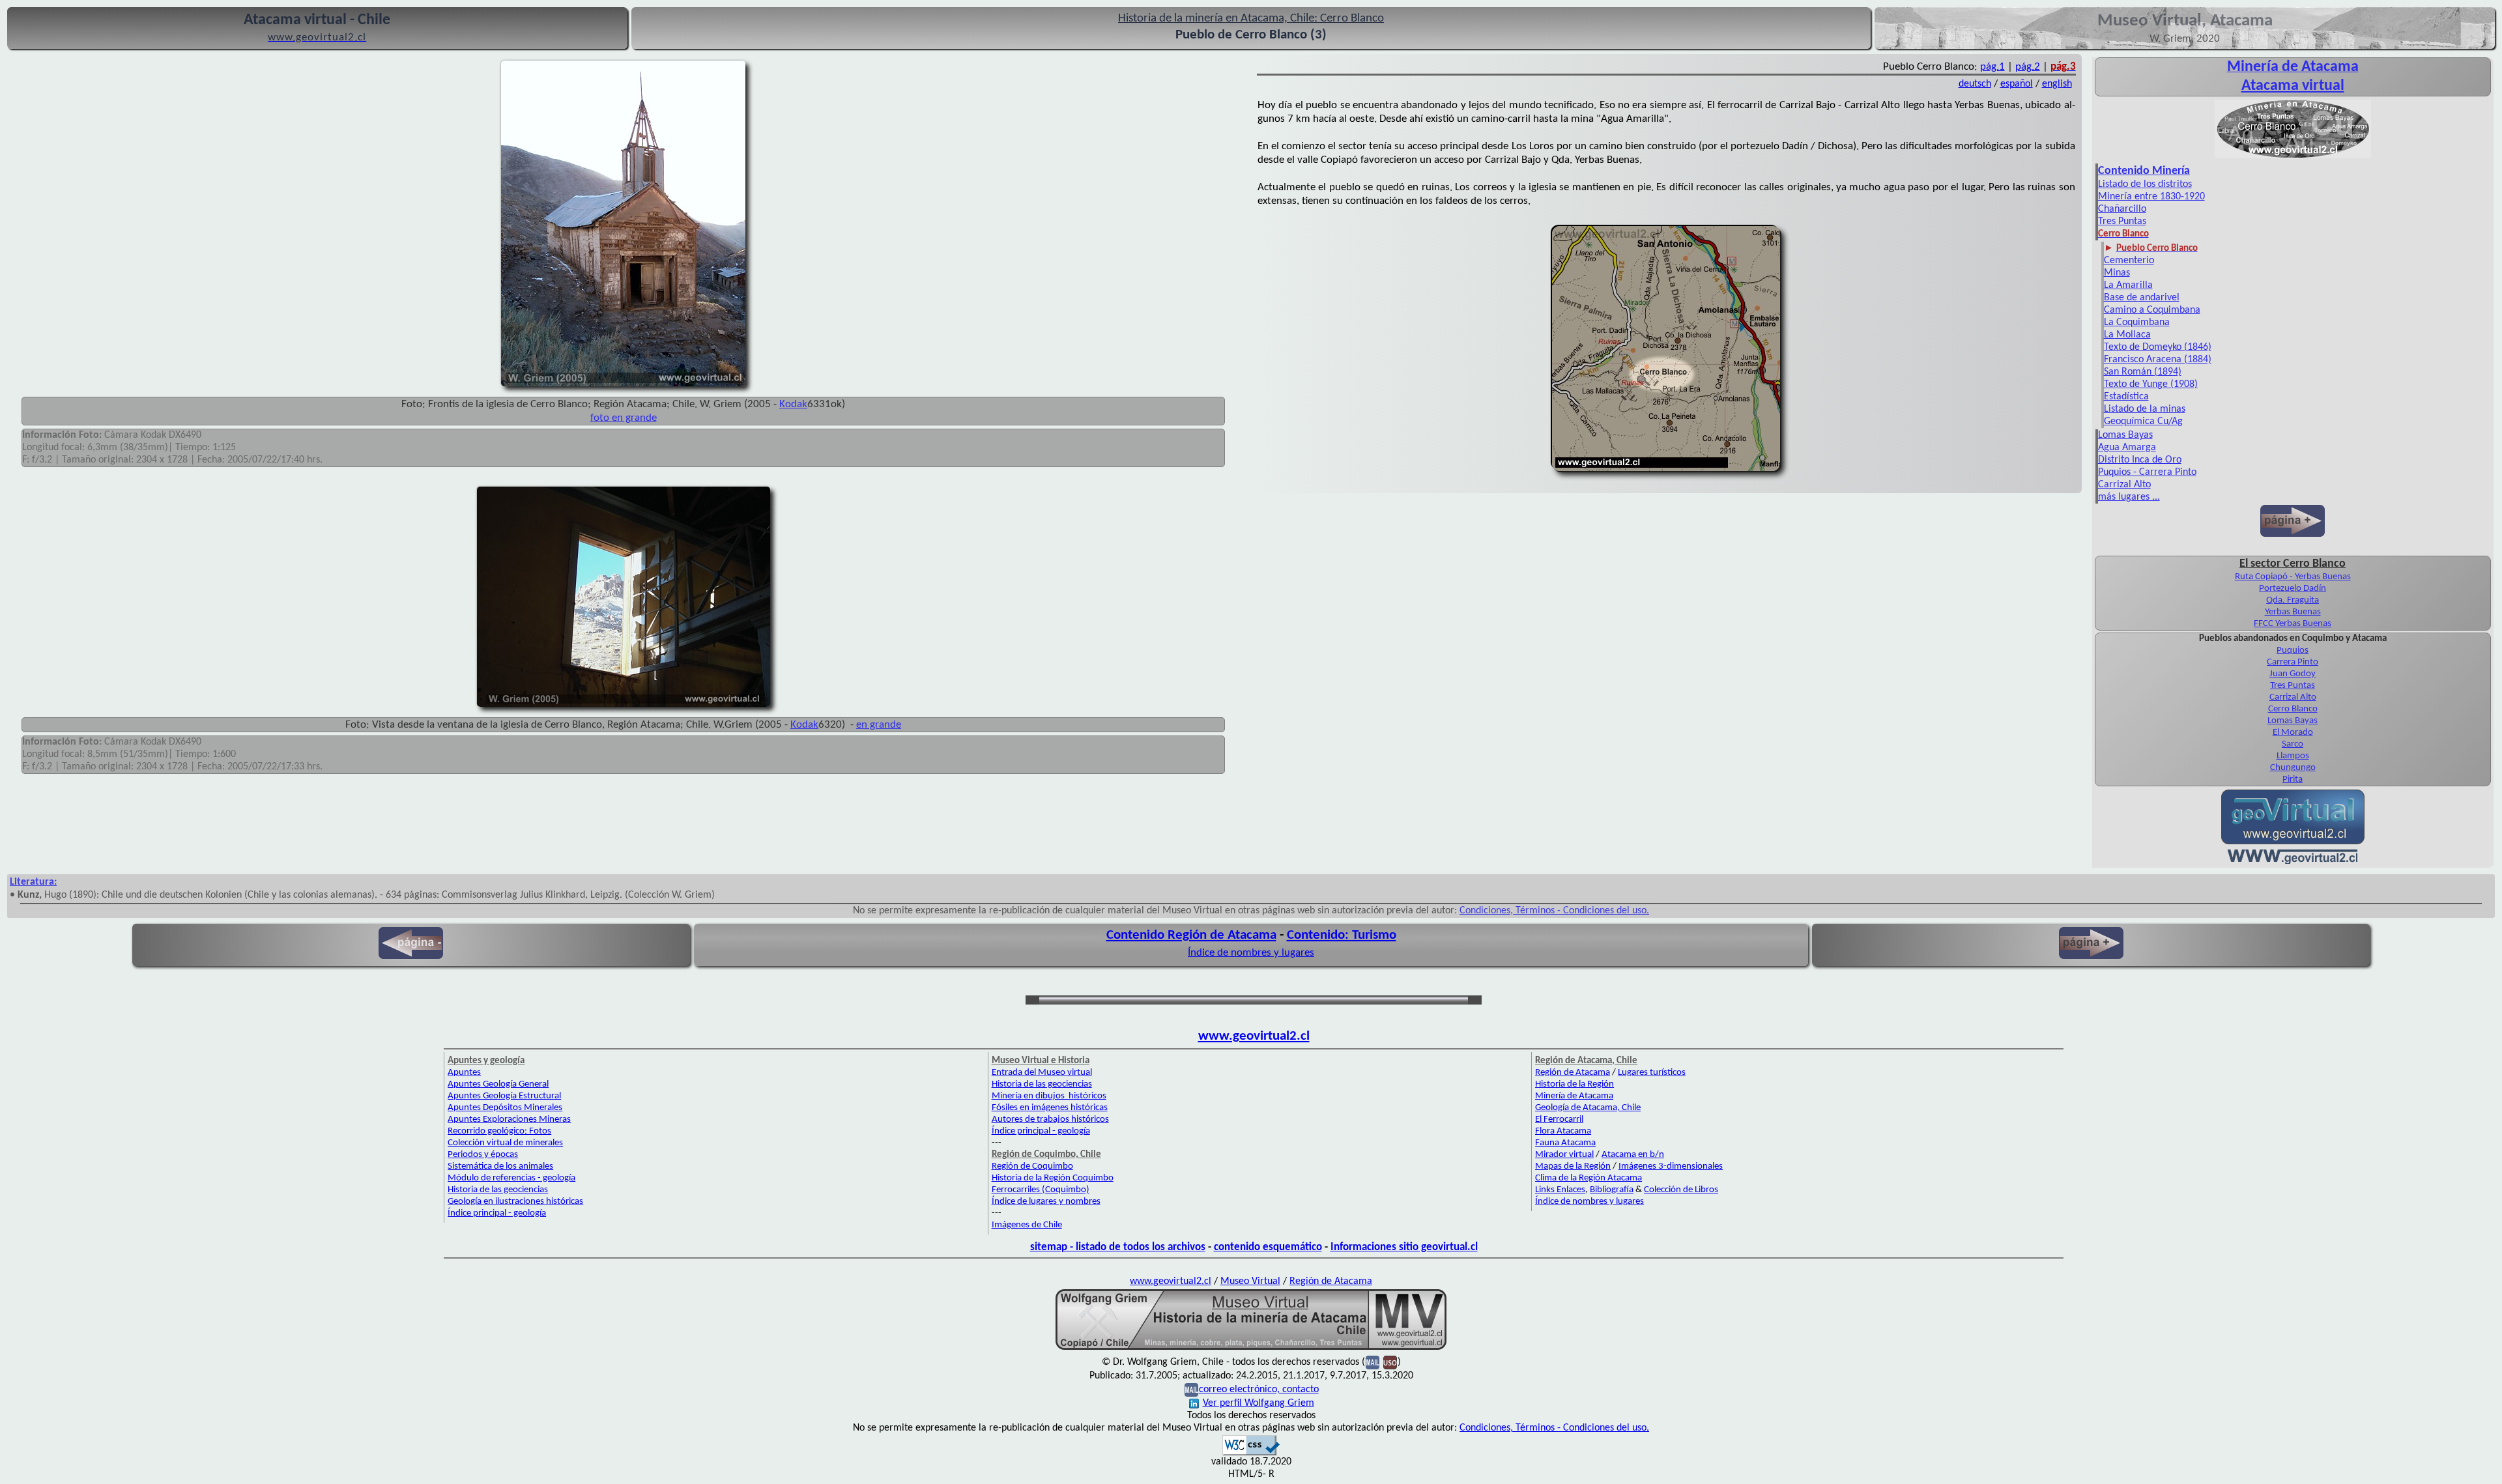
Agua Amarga (2127, 448)
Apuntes (464, 1073)
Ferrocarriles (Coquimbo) (1041, 1190)
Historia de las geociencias (498, 1190)
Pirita (2293, 779)
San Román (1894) (2143, 372)
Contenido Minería (2144, 171)
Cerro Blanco (2293, 709)
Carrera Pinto (2293, 662)
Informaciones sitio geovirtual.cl (1404, 1247)
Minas (2117, 273)
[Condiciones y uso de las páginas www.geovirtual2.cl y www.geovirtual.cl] (1390, 1362)
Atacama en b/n (1633, 1155)
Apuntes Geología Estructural (504, 1096)
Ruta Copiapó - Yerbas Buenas (2293, 577)
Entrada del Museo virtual (1042, 1073)
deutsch (1975, 84)
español (2017, 84)
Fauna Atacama (1565, 1143)
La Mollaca (2127, 335)
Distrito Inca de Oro (2140, 460)
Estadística (2126, 397)
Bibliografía (1612, 1190)
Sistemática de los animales (500, 1166)
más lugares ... (2129, 497)
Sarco (2293, 744)
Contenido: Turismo (1342, 935)
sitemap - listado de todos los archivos (1118, 1247)
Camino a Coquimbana (2152, 310)
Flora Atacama (1563, 1131)
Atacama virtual (2293, 86)
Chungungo (2293, 768)
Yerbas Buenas (2293, 612)
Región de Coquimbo (1032, 1166)
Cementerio (2129, 261)
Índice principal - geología (497, 1213)
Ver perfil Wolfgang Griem (1258, 1403)
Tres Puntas (2122, 221)
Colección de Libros (1681, 1190)
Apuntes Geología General (498, 1084)
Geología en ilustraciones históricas (515, 1202)
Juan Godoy (2293, 674)
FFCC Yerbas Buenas (2293, 624)
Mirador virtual (1564, 1155)
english (2057, 84)
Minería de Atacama (1574, 1096)
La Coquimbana (2137, 322)
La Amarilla (2128, 285)
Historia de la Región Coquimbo (1053, 1178)
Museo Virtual (1250, 1281)
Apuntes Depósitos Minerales (505, 1108)
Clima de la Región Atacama (1589, 1178)
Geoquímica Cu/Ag (2143, 421)
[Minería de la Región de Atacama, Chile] (1251, 1348)
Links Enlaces (1560, 1190)
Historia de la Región (1575, 1084)
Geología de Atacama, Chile (1588, 1108)
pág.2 (2028, 67)
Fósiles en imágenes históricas (1050, 1108)
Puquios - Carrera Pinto (2147, 472)
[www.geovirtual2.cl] (2293, 861)
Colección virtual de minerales (505, 1143)
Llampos (2293, 756)
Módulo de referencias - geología (511, 1178)
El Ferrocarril (1559, 1120)
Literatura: (33, 882)
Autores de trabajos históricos (1050, 1120)
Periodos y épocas (483, 1155)
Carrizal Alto (2124, 485)
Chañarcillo (2122, 209)
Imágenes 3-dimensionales (1671, 1166)
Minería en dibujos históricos (1049, 1096)
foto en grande (624, 418)
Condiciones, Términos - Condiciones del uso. (1554, 911)
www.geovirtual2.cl (1254, 1036)
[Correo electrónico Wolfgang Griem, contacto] (1373, 1362)
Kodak (793, 404)
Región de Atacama (1573, 1073)
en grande (879, 725)
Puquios (2293, 650)
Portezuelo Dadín (2293, 589)
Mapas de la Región (1573, 1166)
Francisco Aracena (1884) (2158, 360)
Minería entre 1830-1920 (2151, 197)
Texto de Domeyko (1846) (2158, 347)
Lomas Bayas (2125, 435)
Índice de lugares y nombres (1046, 1202)
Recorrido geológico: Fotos (499, 1131)
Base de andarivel (2142, 298)
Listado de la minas (2145, 409)
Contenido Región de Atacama (1191, 935)
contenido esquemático (1268, 1247)
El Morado (2293, 733)
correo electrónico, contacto (1259, 1390)
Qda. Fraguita (2293, 600)
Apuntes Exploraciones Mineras (509, 1120)
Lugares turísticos (1652, 1073)
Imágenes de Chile (1027, 1225)
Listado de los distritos (2145, 184)
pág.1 (1992, 67)
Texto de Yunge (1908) (2151, 384)
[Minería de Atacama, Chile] (2293, 157)
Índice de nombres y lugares (1251, 953)
